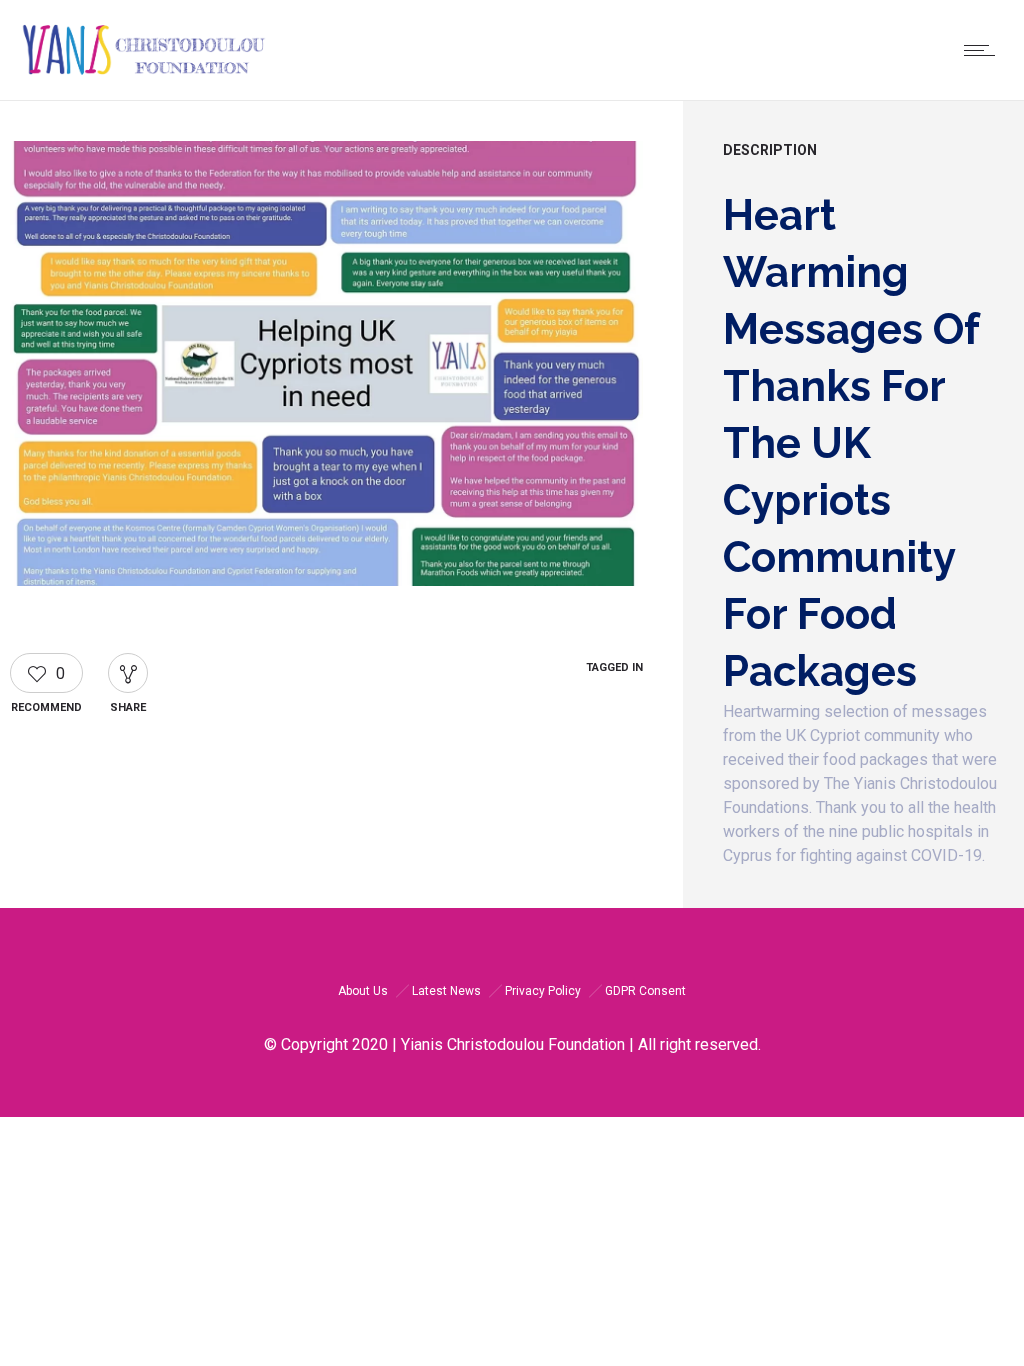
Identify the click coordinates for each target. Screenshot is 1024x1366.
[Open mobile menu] (984, 50)
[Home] (144, 74)
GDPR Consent (645, 991)
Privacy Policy (543, 991)
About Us (363, 991)
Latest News (446, 991)
